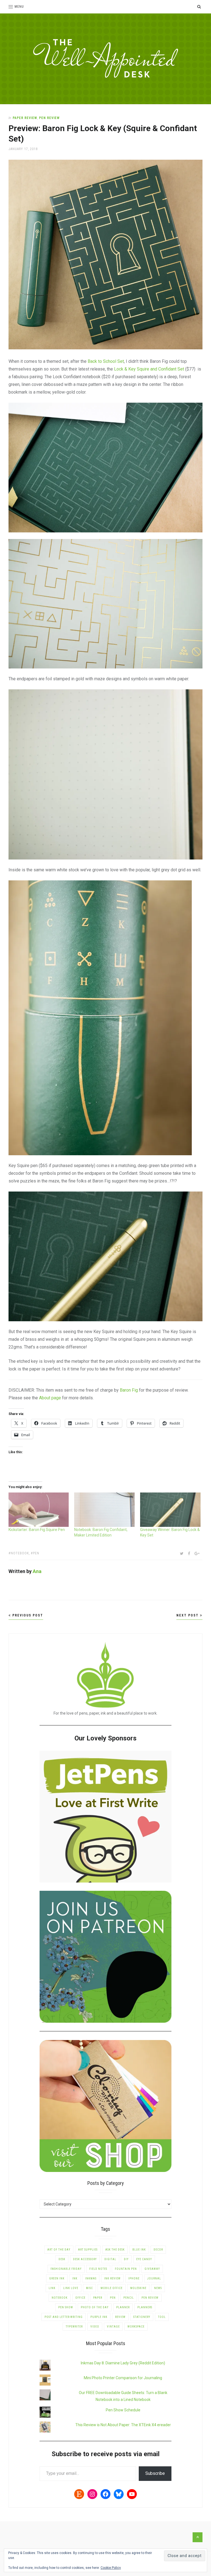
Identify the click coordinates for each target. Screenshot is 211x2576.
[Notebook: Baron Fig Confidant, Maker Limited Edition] (104, 1510)
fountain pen (126, 2269)
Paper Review (25, 118)
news (158, 2288)
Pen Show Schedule (123, 2410)
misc (89, 2288)
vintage (113, 2327)
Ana (37, 1571)
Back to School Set (106, 361)
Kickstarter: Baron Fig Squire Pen (37, 1530)
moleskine (138, 2288)
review (120, 2317)
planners (145, 2307)
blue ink (139, 2250)
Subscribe (155, 2473)
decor (158, 2250)
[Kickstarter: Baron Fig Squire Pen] (39, 1510)
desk (62, 2259)
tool (162, 2317)
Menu (19, 7)
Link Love (71, 2288)
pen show (66, 2307)
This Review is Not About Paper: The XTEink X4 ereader (123, 2425)
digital (110, 2259)
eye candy (144, 2259)
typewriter (74, 2327)
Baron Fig (129, 1390)
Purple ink (99, 2317)
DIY (126, 2259)
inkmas (91, 2278)
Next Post (188, 1615)
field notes (98, 2269)
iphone (134, 2278)
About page (50, 1398)
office (80, 2298)
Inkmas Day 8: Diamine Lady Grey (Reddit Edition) (123, 2363)
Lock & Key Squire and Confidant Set (149, 369)
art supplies (88, 2250)
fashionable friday (66, 2269)
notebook (20, 1553)
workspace (136, 2327)
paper (98, 2298)
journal (154, 2278)
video (95, 2327)
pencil (129, 2298)
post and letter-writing (64, 2317)
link (52, 2288)
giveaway (152, 2269)
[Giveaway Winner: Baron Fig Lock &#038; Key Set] (170, 1510)
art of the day (59, 2250)
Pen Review (49, 118)
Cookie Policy (111, 2568)
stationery (142, 2317)
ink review (112, 2278)
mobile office (112, 2288)
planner (123, 2307)
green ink (57, 2278)
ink (75, 2278)
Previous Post (27, 1615)
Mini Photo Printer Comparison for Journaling (123, 2378)
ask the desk (115, 2250)
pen (36, 1553)
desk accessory (85, 2259)
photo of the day (95, 2307)
